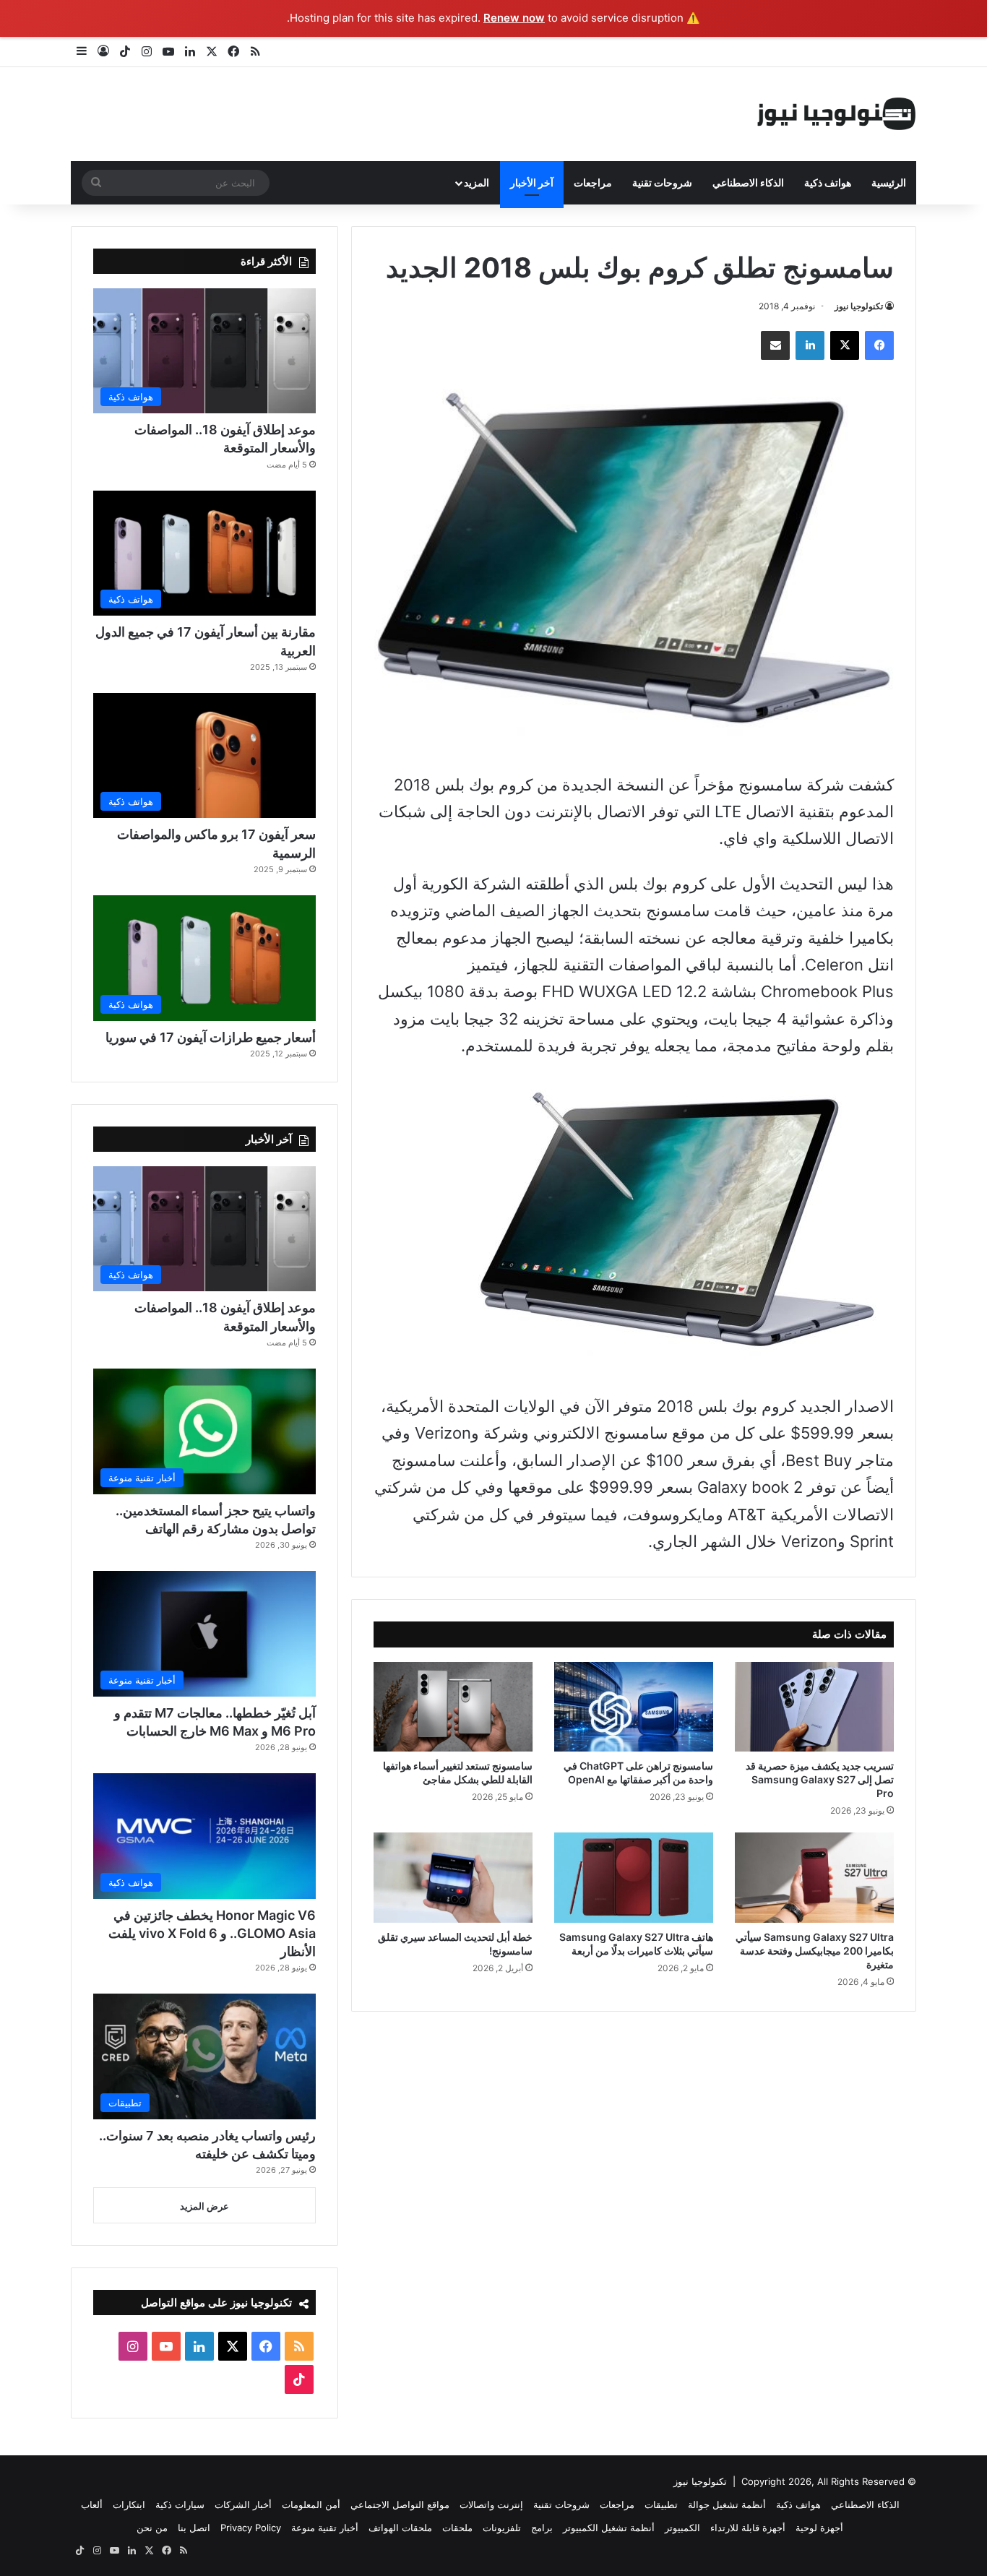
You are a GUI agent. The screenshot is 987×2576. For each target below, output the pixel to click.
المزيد (477, 182)
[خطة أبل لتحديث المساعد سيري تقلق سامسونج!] (453, 1877)
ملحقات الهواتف (400, 2528)
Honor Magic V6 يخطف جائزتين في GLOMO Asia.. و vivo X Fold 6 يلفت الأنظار (212, 1933)
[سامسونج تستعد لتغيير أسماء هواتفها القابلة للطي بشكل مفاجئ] (453, 1707)
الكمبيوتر (682, 2528)
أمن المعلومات (311, 2504)
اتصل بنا (194, 2528)
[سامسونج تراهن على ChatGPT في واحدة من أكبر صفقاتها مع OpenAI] (634, 1707)
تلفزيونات (502, 2528)
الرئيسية (889, 182)
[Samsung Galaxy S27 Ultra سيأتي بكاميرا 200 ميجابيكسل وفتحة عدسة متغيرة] (814, 1877)
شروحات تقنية (662, 182)
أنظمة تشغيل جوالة (727, 2504)
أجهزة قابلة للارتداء (748, 2528)
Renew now (514, 18)
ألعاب (92, 2504)
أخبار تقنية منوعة (325, 2528)
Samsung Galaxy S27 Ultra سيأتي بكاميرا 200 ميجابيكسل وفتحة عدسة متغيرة (815, 1951)
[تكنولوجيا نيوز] (837, 114)
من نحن (152, 2528)
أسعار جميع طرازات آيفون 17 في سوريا (211, 1037)
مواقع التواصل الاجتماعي (400, 2504)
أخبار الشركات (243, 2504)
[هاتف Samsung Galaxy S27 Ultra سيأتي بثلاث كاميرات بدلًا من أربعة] (634, 1877)
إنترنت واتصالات (491, 2504)
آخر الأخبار (532, 182)
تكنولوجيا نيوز (859, 306)
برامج (542, 2528)
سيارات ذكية (180, 2504)
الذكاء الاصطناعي (748, 182)
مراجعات (593, 182)
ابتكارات (129, 2504)
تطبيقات (661, 2504)
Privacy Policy (251, 2528)
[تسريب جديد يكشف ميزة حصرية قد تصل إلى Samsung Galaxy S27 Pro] (814, 1707)
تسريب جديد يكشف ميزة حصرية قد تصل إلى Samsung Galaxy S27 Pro (820, 1779)
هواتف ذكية (828, 182)
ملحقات (457, 2528)
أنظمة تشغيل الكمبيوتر (609, 2528)
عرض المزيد (204, 2206)
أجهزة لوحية (819, 2528)
